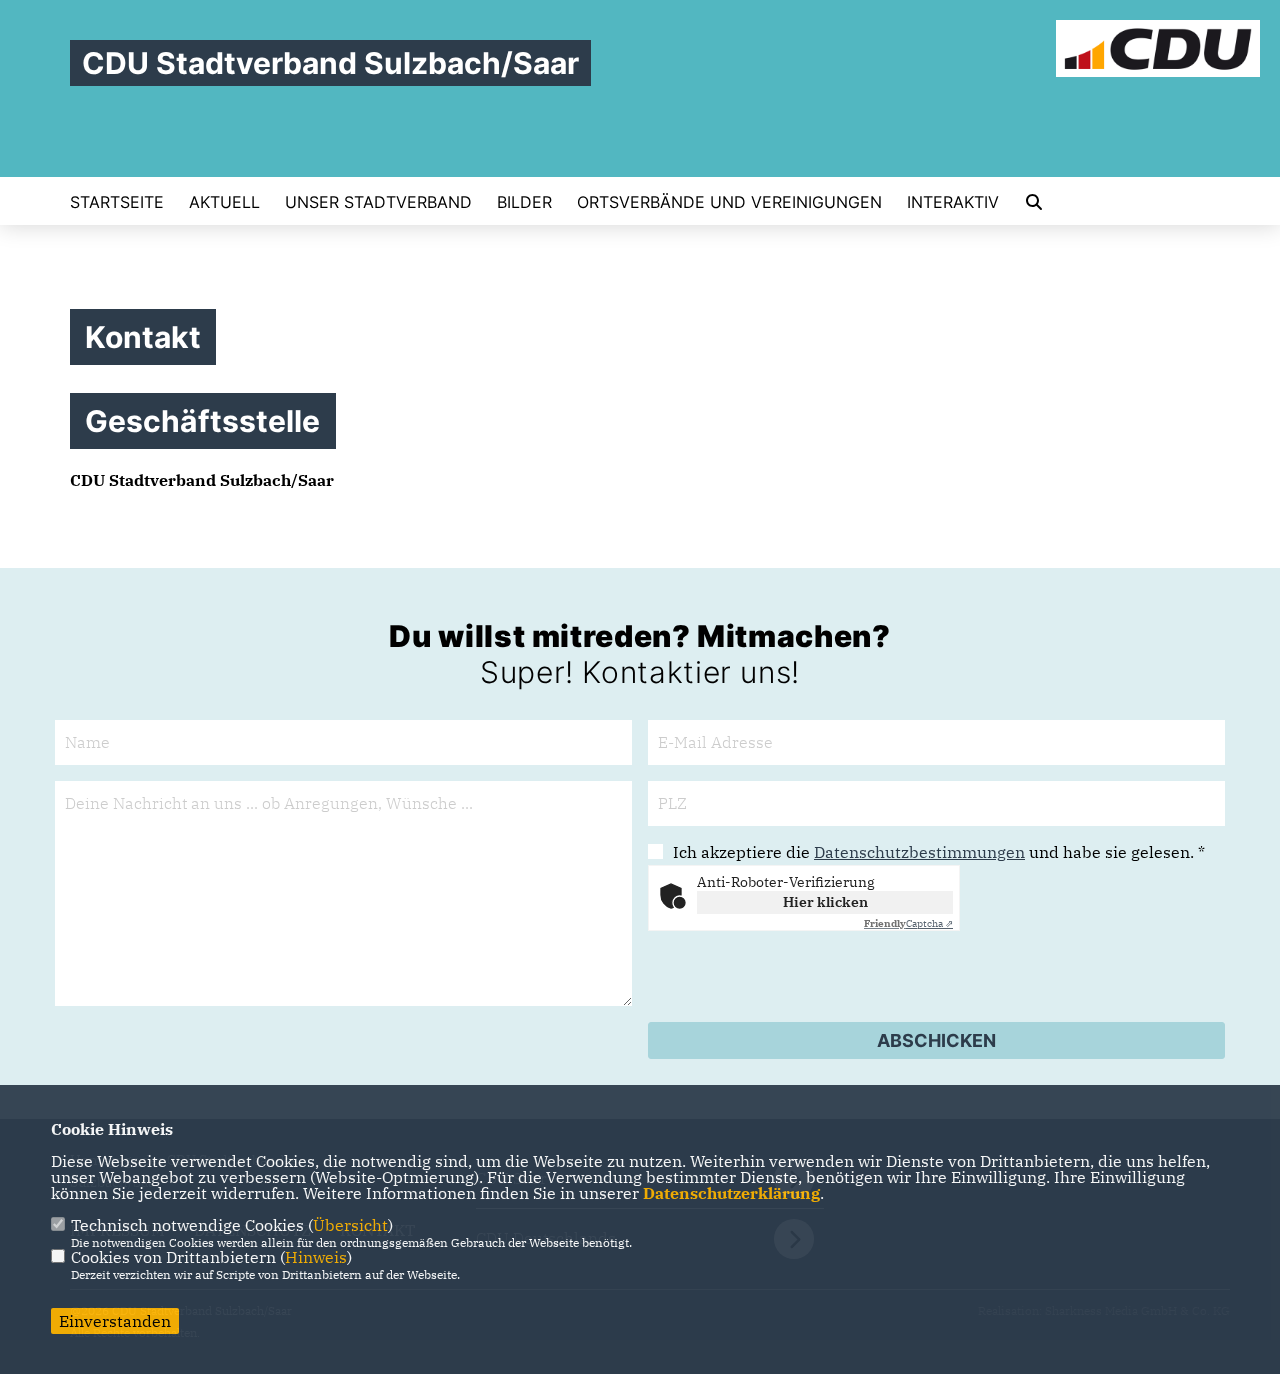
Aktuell (224, 202)
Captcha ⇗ (908, 923)
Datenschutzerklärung (731, 1193)
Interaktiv (953, 202)
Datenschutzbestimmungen (919, 852)
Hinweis (316, 1257)
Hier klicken (825, 902)
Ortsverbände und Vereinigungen (729, 202)
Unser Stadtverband (378, 202)
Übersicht (350, 1225)
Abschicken (936, 1040)
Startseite (117, 202)
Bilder (524, 202)
